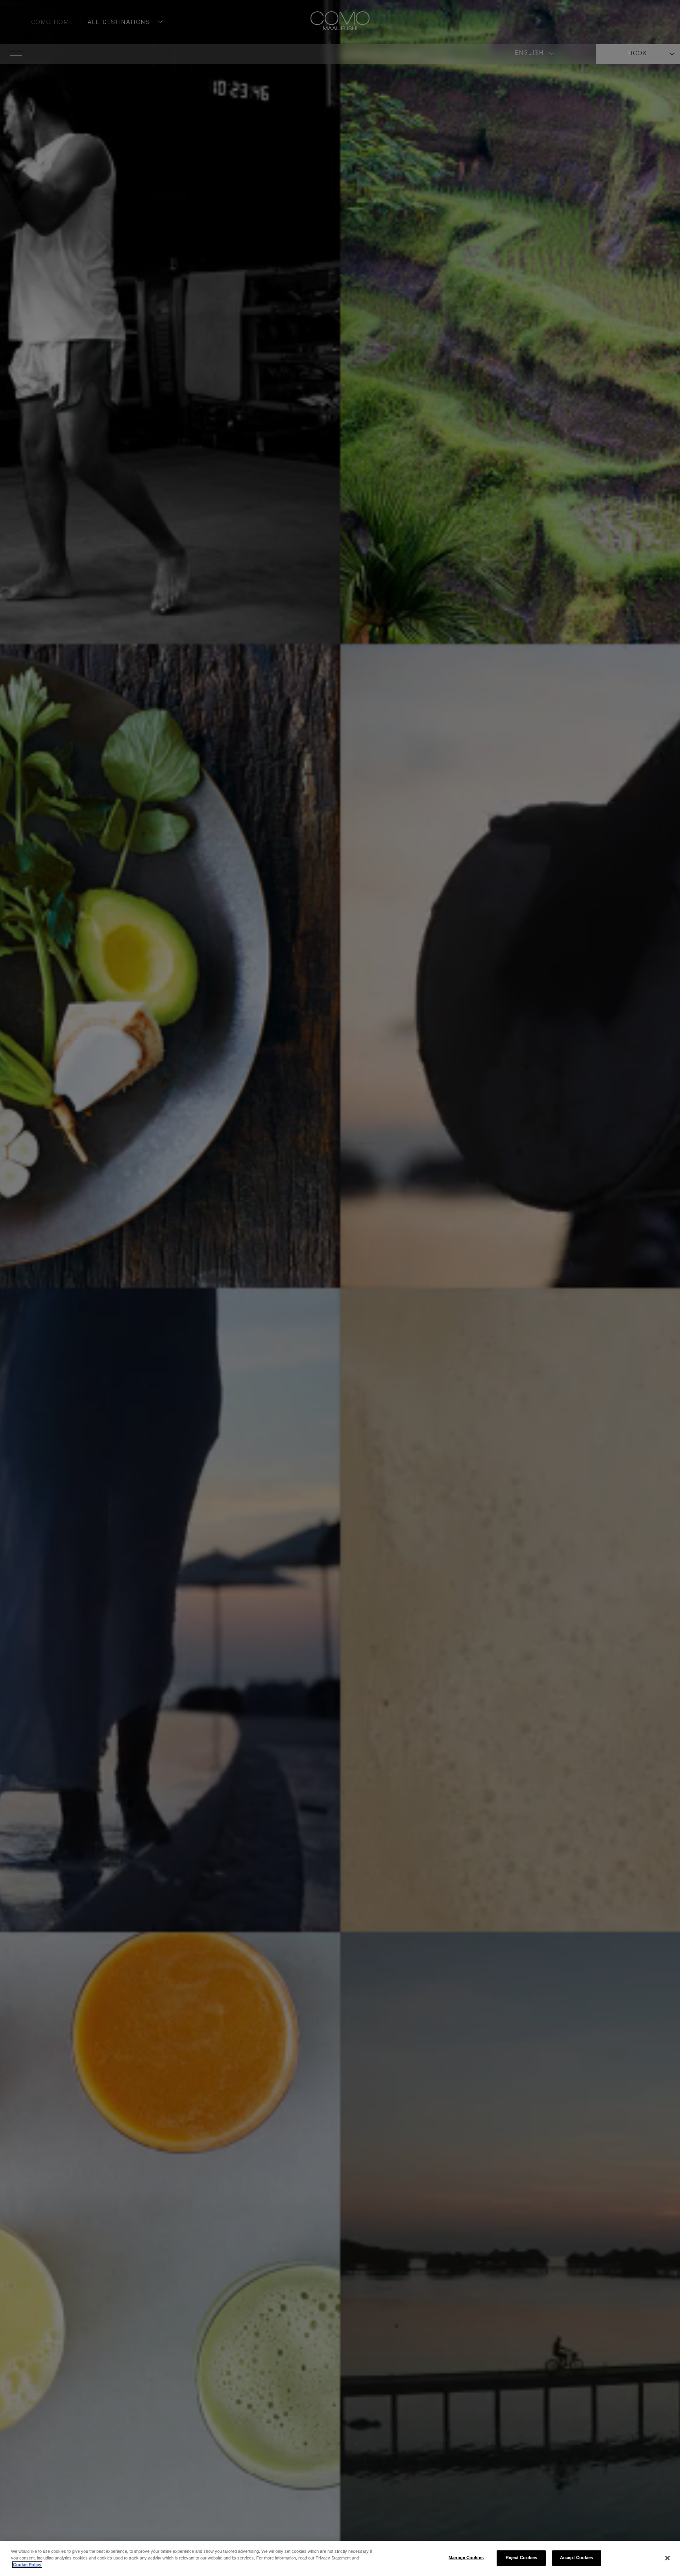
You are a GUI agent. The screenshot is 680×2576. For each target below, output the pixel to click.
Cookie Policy (27, 2565)
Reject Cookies (522, 2558)
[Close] (667, 2558)
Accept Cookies (577, 2558)
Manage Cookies (466, 2558)
